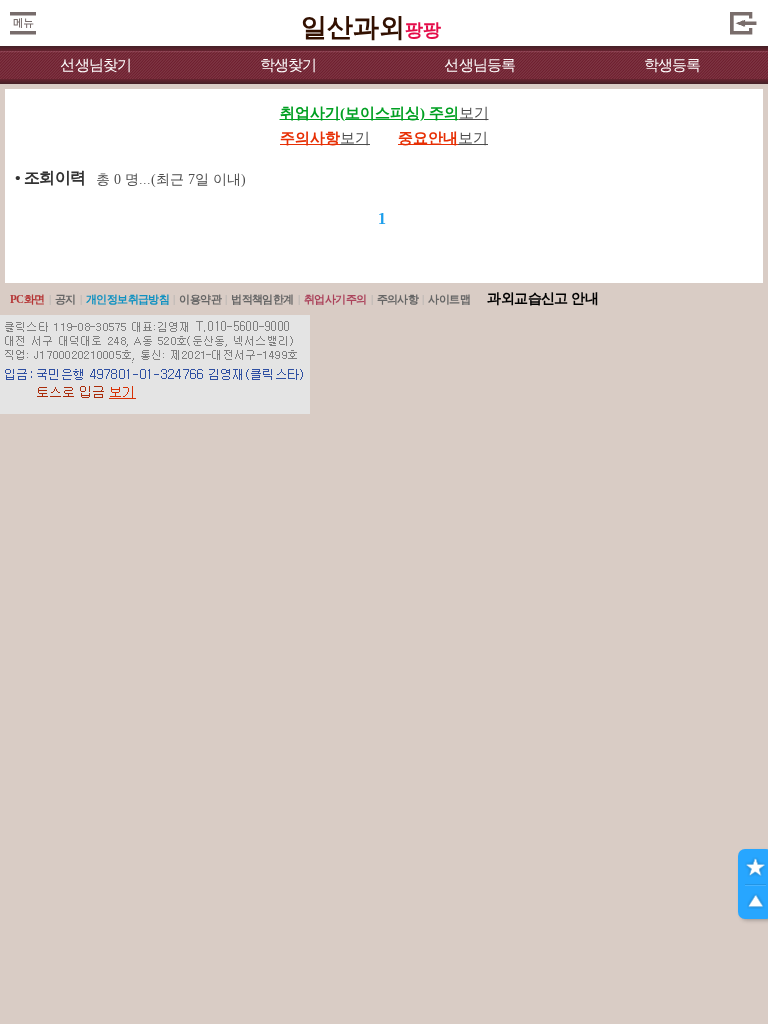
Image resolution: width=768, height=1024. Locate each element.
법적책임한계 (262, 299)
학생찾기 (288, 65)
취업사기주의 (335, 299)
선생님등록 (479, 65)
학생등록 (672, 65)
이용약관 (200, 299)
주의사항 (398, 299)
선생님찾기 (95, 65)
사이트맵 (449, 299)
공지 (65, 299)
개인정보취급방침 (128, 299)
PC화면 (27, 299)
